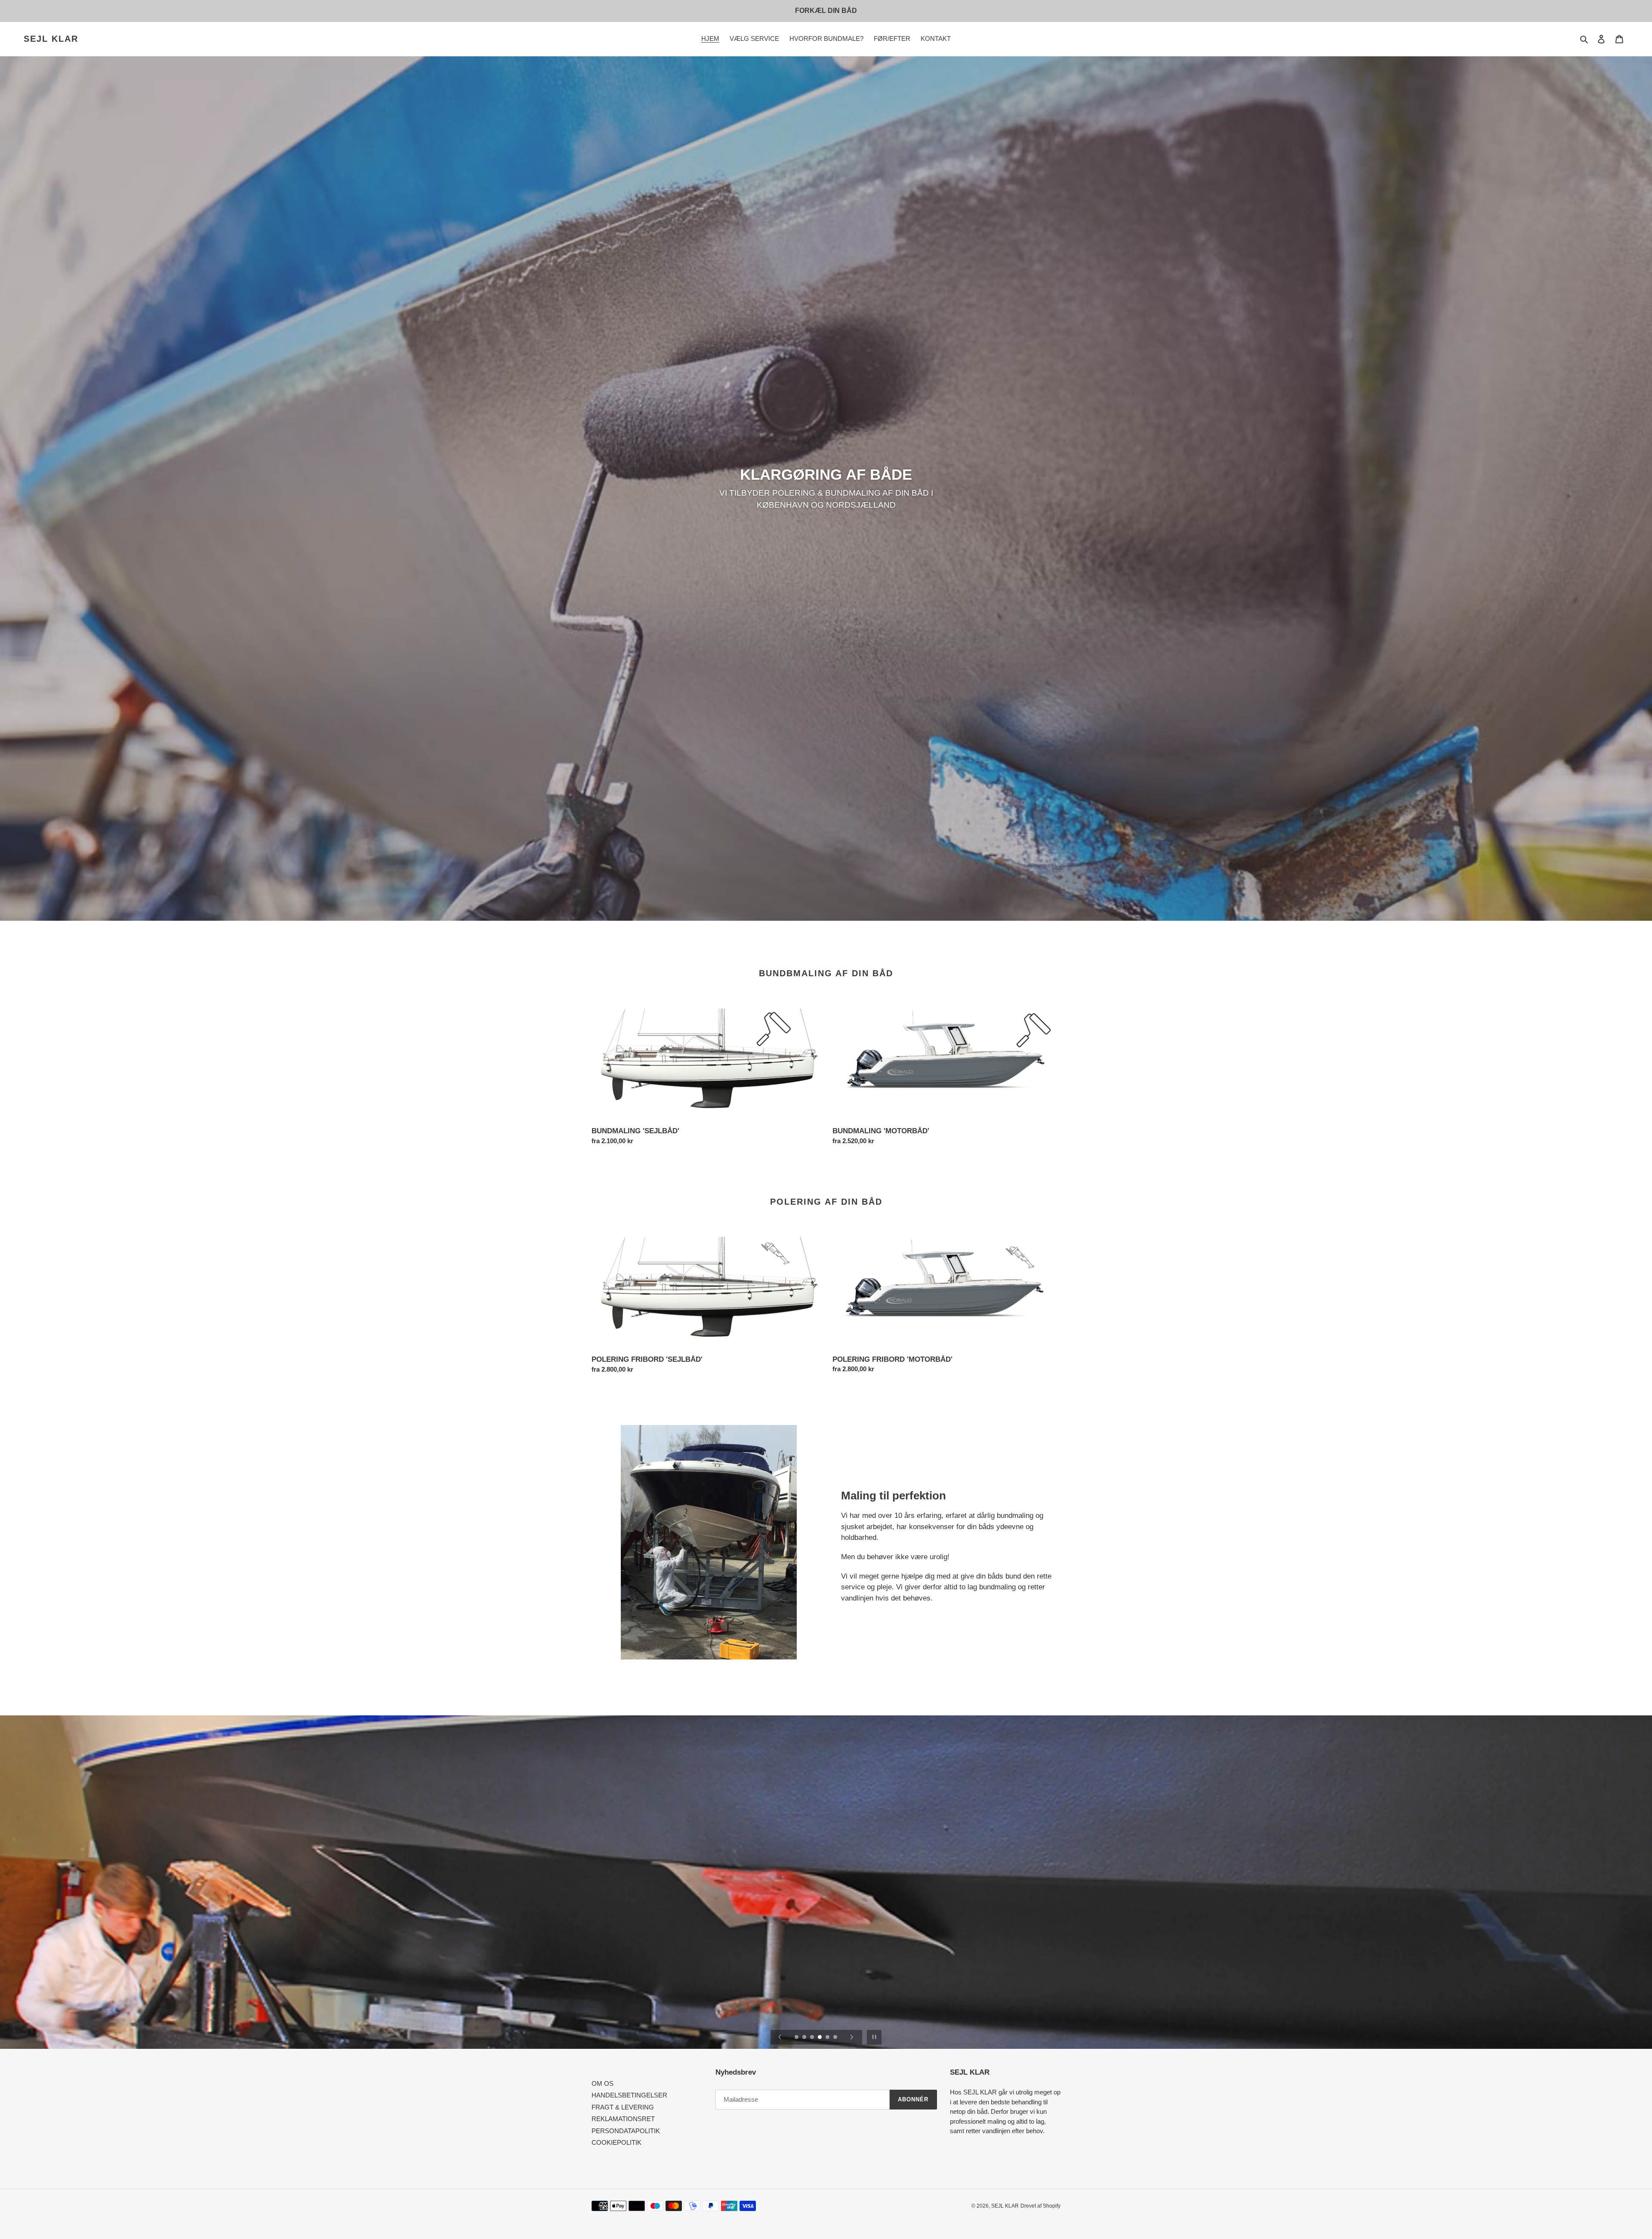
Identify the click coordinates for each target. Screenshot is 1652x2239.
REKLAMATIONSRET (623, 2119)
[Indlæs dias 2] (805, 2038)
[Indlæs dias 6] (836, 2038)
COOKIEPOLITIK (616, 2142)
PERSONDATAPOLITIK (626, 2131)
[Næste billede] (852, 2037)
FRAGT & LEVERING (623, 2107)
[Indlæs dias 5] (828, 2038)
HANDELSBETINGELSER (629, 2095)
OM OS (603, 2083)
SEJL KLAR (51, 39)
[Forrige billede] (780, 2037)
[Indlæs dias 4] (820, 2038)
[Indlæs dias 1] (797, 2038)
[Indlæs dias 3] (813, 2038)
